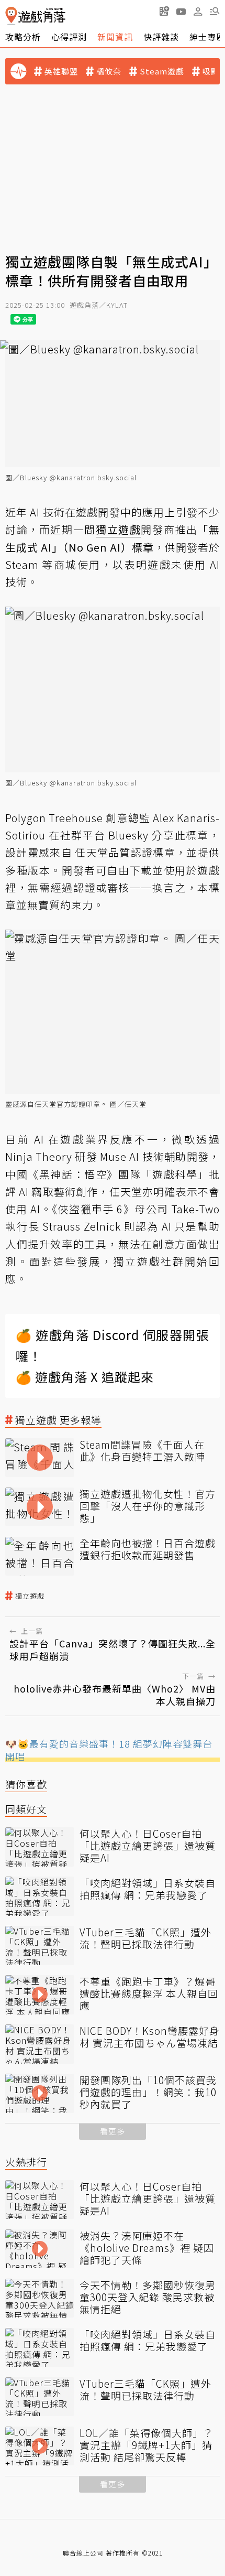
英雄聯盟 (61, 71)
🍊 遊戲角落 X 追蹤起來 (85, 1377)
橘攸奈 (109, 71)
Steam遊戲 (162, 71)
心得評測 (69, 37)
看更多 (113, 2131)
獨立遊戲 (30, 1596)
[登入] (198, 12)
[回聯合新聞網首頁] (11, 16)
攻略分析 (23, 37)
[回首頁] (35, 16)
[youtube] (181, 11)
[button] (215, 11)
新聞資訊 (115, 37)
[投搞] (164, 11)
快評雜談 (161, 37)
